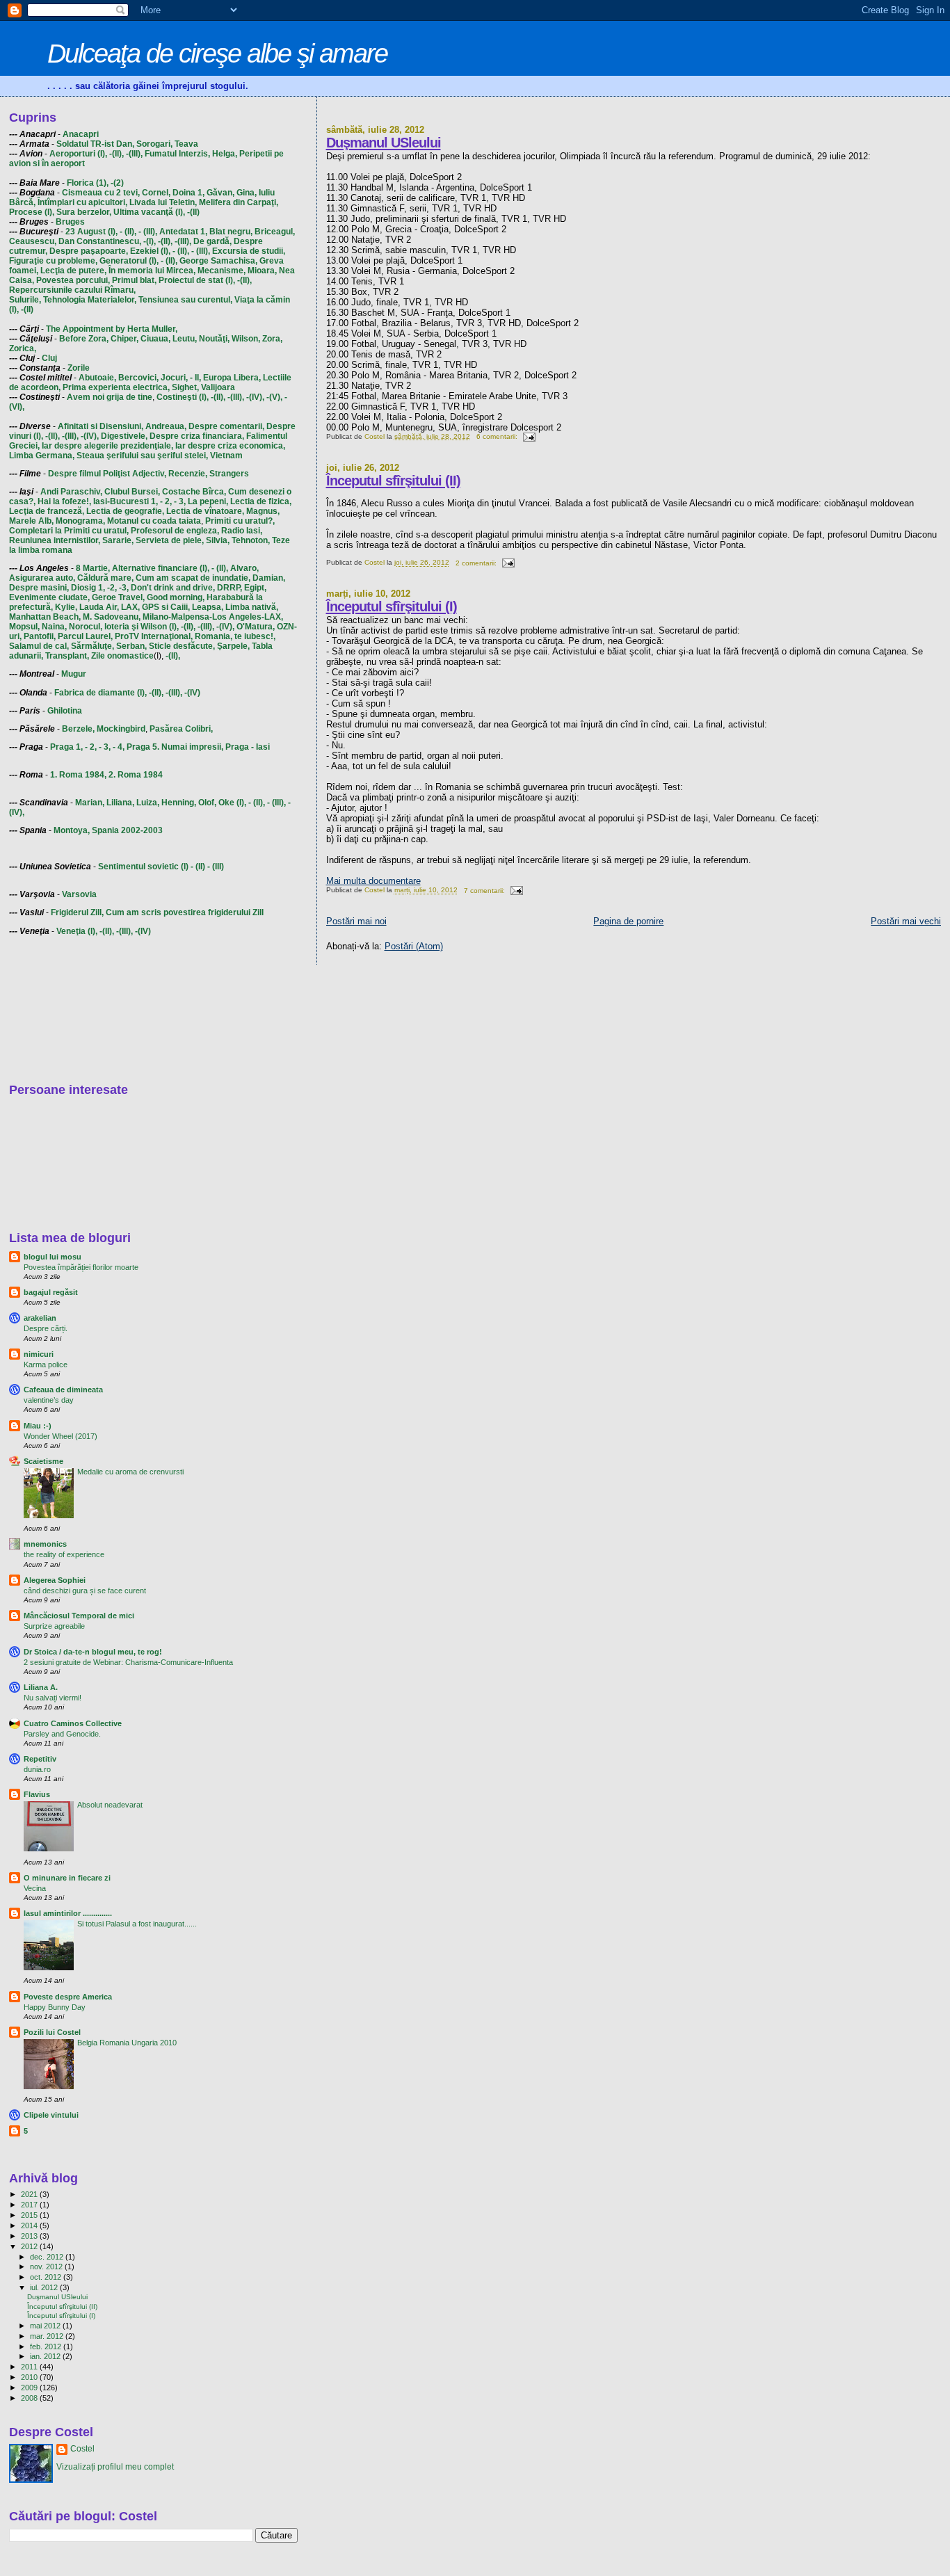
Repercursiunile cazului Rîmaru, (72, 290)
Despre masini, (39, 588)
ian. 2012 (46, 2356)
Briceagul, (275, 232)
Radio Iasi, (242, 531)
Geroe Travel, (118, 597)
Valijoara (218, 387)
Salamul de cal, (39, 646)
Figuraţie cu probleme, (53, 261)
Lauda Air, (99, 607)
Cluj (49, 358)
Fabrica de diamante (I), (100, 693)
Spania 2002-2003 (127, 830)
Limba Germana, (42, 456)
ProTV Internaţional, (154, 636)
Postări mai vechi (906, 921)
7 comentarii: (485, 891)
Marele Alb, (31, 521)
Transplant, (67, 656)
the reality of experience (64, 1554)
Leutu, (185, 339)
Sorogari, (154, 144)
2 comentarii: (477, 563)
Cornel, (156, 193)
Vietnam (226, 456)
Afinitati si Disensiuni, (100, 426)
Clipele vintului (51, 2115)
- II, (195, 378)
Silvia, (218, 540)
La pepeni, (208, 501)
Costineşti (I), (183, 397)
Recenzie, (188, 474)
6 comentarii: (498, 436)
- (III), (148, 232)
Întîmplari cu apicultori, (82, 202)
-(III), (134, 154)
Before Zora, (84, 339)
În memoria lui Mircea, (152, 271)
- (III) (216, 867)
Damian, (269, 578)
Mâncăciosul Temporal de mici (79, 1616)
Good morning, (176, 597)
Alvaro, (244, 568)
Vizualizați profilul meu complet (115, 2467)
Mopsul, (24, 627)
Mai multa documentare (373, 881)
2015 (30, 2215)
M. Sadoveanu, (112, 617)
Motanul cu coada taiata (154, 521)
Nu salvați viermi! (53, 1698)
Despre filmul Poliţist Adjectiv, (107, 474)
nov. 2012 (47, 2267)
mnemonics (45, 1544)
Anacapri (81, 134)
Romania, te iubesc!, (235, 636)
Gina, (247, 193)
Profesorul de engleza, (175, 531)
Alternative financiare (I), (161, 568)
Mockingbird (121, 729)
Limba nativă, (252, 607)
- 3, (180, 501)
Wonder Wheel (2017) (61, 1436)
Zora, (272, 339)
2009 (30, 2388)
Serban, (131, 646)
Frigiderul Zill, (77, 912)
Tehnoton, (251, 540)
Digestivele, (124, 436)
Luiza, (148, 803)
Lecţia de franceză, (47, 511)
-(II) (193, 212)
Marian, (90, 803)
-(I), (150, 241)
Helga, (225, 154)
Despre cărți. (46, 1328)
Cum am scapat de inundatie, (193, 578)
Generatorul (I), (129, 261)
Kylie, (66, 607)
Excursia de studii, (249, 251)
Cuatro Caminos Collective (73, 1723)
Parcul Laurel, (85, 636)
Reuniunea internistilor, (55, 540)
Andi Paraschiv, (71, 492)
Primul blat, (134, 280)
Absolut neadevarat (110, 1805)
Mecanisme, (222, 271)
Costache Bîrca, (194, 492)
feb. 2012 (47, 2346)
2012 (30, 2246)
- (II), (128, 232)
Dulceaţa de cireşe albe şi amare (217, 53)
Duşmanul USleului (384, 143)
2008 (30, 2398)
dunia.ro (37, 1769)
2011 (30, 2367)
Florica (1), (88, 183)
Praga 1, (66, 747)
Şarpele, (233, 646)
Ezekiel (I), (150, 251)
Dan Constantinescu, (100, 241)
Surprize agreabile (54, 1626)
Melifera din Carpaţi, (239, 202)
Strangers (229, 474)
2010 (30, 2377)
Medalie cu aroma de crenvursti (130, 1472)
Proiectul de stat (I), (197, 280)
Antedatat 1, (183, 232)
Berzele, (78, 729)
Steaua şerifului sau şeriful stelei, (142, 456)
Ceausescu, (33, 241)
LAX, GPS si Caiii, (155, 607)
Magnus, (263, 511)
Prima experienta (97, 387)
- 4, (119, 747)
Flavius (37, 1794)
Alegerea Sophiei (55, 1580)
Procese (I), (32, 212)
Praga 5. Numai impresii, (175, 747)
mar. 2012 (48, 2336)
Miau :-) (38, 1426)
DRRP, (230, 588)
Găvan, (220, 193)
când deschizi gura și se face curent (85, 1591)
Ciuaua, (155, 339)
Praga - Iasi (248, 747)
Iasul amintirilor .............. (68, 1913)
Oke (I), (232, 803)
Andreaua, (166, 426)
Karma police (46, 1365)
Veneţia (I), (77, 931)
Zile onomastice (122, 656)
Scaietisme (43, 1461)
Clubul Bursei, (132, 492)
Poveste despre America (68, 1997)
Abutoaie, (97, 378)
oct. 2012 (47, 2277)
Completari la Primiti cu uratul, (69, 531)
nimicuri (39, 1354)
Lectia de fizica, (261, 501)
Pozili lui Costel (52, 2032)
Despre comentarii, (226, 426)
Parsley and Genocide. (62, 1734)
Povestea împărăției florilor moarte (81, 1267)
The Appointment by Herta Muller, (112, 329)
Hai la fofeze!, (64, 501)
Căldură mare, (105, 578)
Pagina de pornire (628, 921)
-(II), (116, 154)
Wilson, (246, 339)
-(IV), (255, 397)
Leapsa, (208, 607)
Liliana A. (41, 1687)
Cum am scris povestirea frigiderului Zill (185, 912)
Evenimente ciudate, (49, 597)
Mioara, (262, 271)
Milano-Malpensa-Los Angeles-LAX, (213, 617)
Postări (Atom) (414, 946)
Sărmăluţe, (92, 646)
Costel (82, 2449)
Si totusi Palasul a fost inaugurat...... (137, 1924)
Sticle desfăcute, (182, 646)
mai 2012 (46, 2326)
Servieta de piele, (170, 540)
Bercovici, (138, 378)
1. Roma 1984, (78, 775)
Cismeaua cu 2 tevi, (101, 193)
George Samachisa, (218, 261)
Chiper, (124, 339)
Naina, (54, 627)
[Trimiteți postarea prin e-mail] (529, 436)
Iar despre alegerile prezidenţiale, (107, 446)
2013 (30, 2236)
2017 (30, 2205)
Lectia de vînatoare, (205, 511)
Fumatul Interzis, (177, 154)
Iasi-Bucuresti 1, (126, 501)
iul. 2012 (45, 2287)
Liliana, (120, 803)
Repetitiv (40, 1759)
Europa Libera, (232, 378)
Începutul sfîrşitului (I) (392, 606)
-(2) (117, 183)
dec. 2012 (48, 2257)
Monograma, (80, 521)
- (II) (198, 867)
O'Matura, (256, 627)
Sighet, (185, 387)
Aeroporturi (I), (78, 154)
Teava (186, 144)
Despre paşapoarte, (89, 251)
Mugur (74, 674)
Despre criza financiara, (197, 436)
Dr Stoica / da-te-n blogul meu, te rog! (93, 1652)
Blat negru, (231, 232)
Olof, (207, 803)
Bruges (70, 222)
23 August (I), (91, 232)
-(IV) (192, 693)
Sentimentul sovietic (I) (143, 867)
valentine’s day (49, 1400)
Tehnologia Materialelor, (90, 300)
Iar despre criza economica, (230, 446)
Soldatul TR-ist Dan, (95, 144)
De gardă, (212, 241)
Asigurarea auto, (42, 578)
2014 (30, 2225)
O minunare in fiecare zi (67, 1878)
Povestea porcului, (73, 280)
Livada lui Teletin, (163, 202)
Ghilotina (65, 711)
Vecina (35, 1888)
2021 (30, 2194)
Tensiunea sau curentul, (185, 300)
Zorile (79, 368)
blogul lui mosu (53, 1257)
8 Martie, (93, 568)
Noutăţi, (214, 339)
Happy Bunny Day (55, 2007)
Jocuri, (174, 378)
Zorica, (23, 348)
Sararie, (118, 540)
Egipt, (255, 588)
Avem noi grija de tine (110, 397)
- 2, (166, 501)
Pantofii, (40, 636)
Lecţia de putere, (73, 271)
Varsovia (79, 894)
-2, (112, 588)
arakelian (40, 1318)
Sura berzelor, (84, 212)
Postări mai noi (356, 921)
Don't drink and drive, (173, 588)
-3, (124, 588)
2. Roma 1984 (136, 775)
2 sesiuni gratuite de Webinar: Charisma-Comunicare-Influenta (128, 1662)
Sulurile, (25, 300)
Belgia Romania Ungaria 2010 (127, 2043)
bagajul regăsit (51, 1292)
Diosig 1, (88, 588)
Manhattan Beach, (45, 617)
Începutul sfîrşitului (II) (393, 481)
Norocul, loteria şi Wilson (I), (124, 627)
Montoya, (72, 830)
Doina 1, (188, 193)
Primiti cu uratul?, (240, 521)
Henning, (179, 803)
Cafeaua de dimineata (63, 1390)
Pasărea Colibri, (181, 729)
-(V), (274, 397)
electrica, (151, 387)
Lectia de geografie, (125, 511)
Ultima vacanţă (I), (149, 212)
